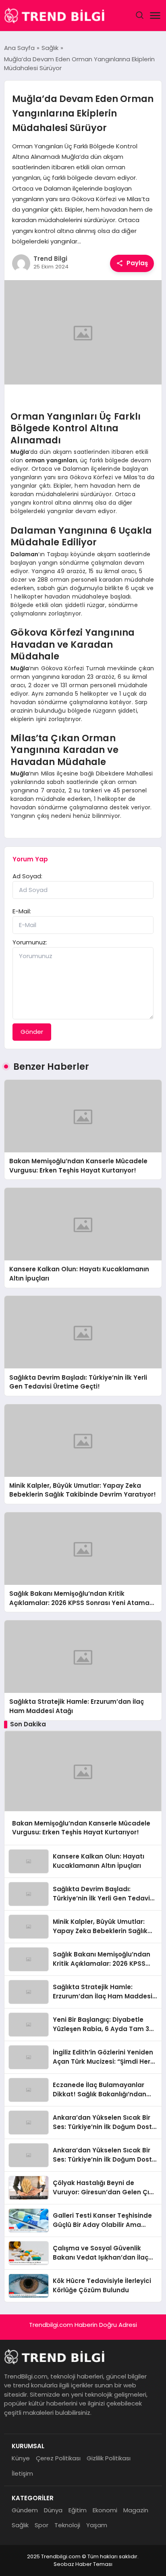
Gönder (32, 1032)
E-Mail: (22, 911)
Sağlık (20, 2525)
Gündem (25, 2510)
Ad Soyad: (27, 876)
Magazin (136, 2510)
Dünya (53, 2510)
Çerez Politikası (58, 2458)
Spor (41, 2525)
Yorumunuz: (30, 942)
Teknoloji (67, 2525)
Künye (21, 2458)
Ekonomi (105, 2510)
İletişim (22, 2473)
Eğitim (78, 2510)
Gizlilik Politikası (109, 2458)
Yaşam (97, 2525)
